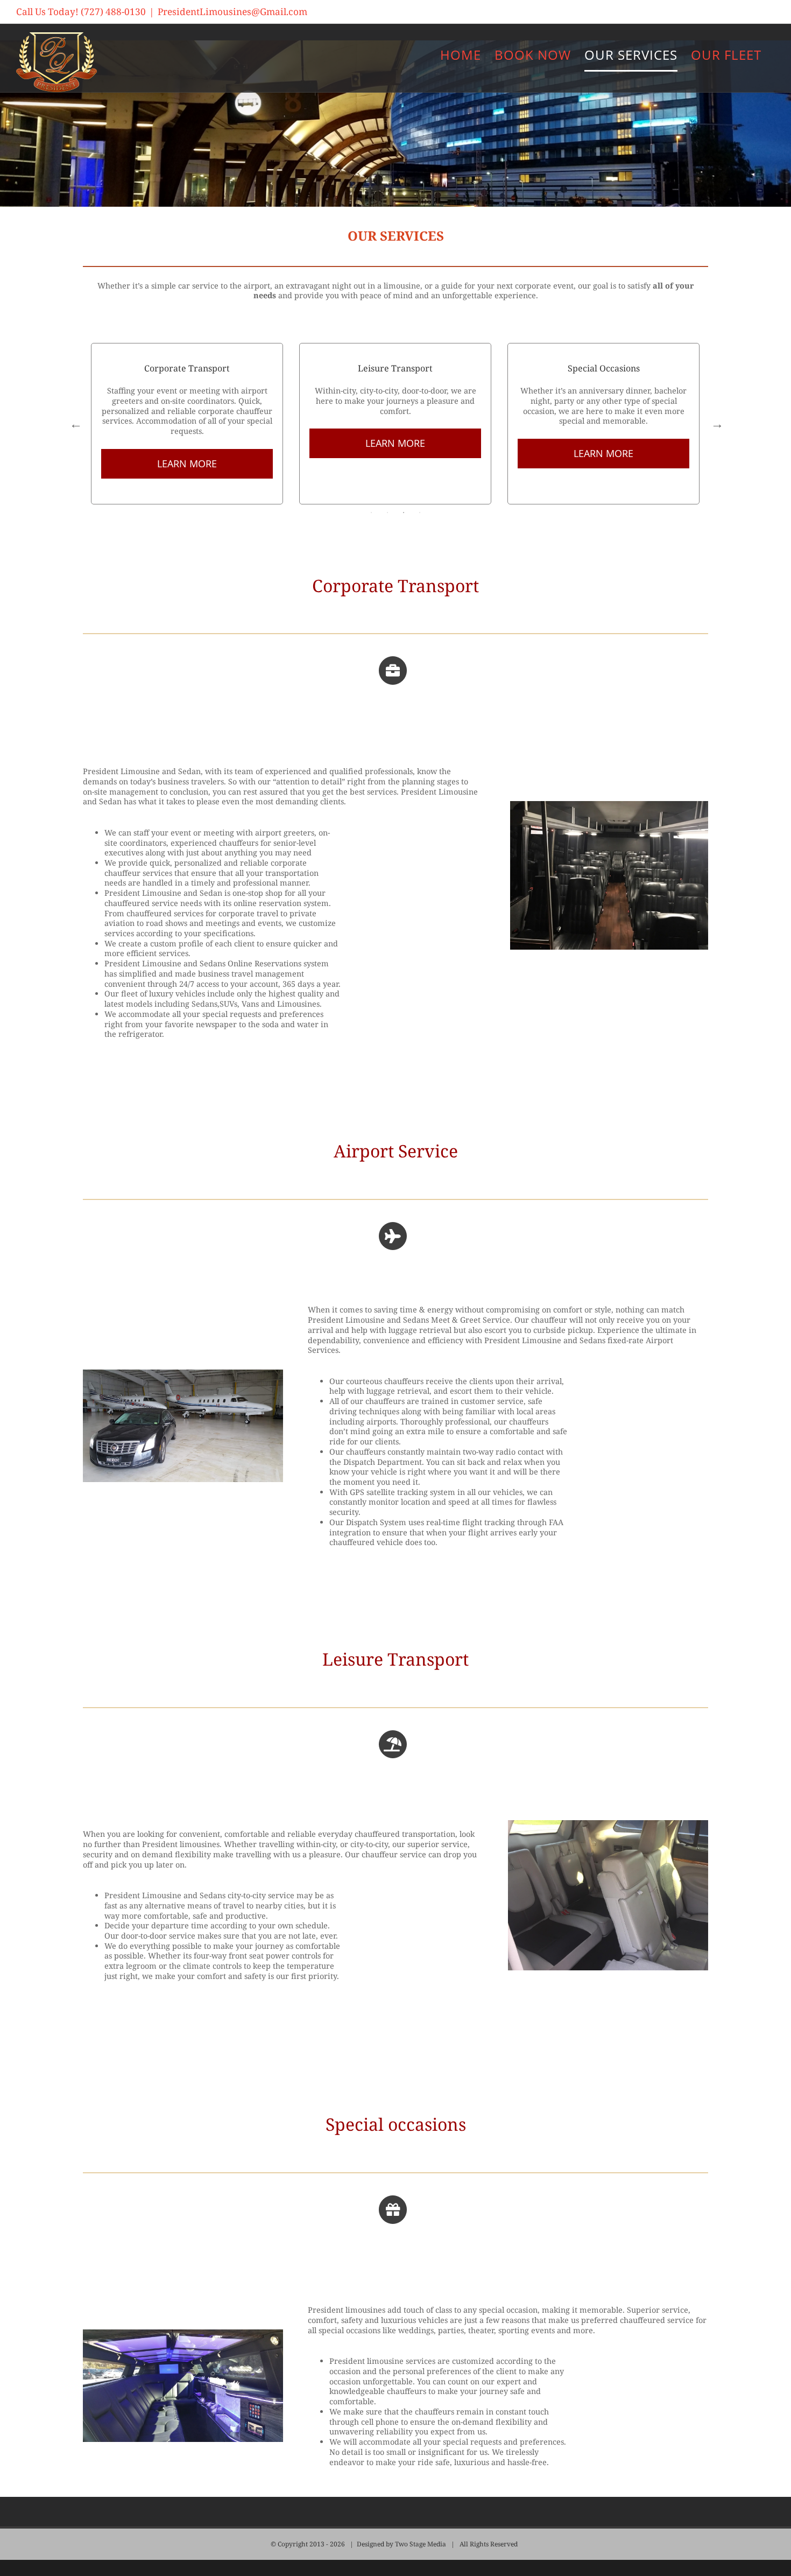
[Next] (716, 424)
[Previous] (75, 424)
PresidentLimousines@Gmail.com (232, 12)
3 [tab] (404, 513)
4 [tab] (420, 513)
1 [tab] (371, 513)
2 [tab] (387, 513)
